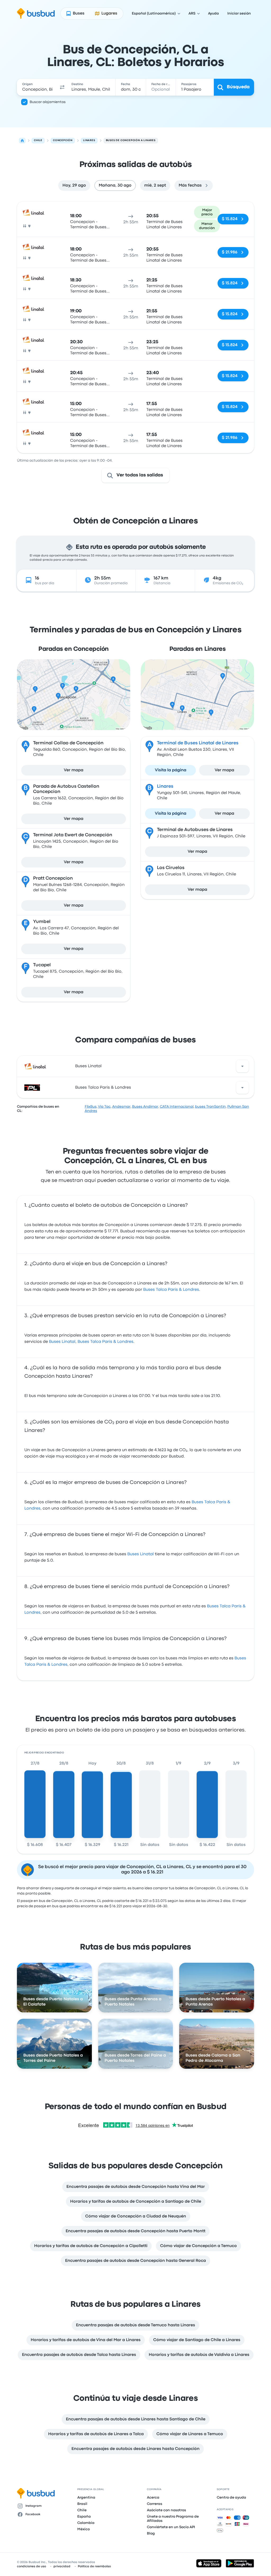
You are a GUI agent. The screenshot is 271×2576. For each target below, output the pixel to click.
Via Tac (104, 1107)
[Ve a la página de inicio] (36, 13)
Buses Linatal (88, 1066)
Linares (165, 786)
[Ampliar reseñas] (242, 1066)
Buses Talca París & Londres (103, 1088)
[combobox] (37, 87)
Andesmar (121, 1107)
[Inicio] (22, 141)
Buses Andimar (145, 1107)
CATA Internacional (177, 1107)
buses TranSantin (210, 1107)
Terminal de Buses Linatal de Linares (198, 743)
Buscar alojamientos (48, 102)
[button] (62, 87)
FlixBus (91, 1107)
